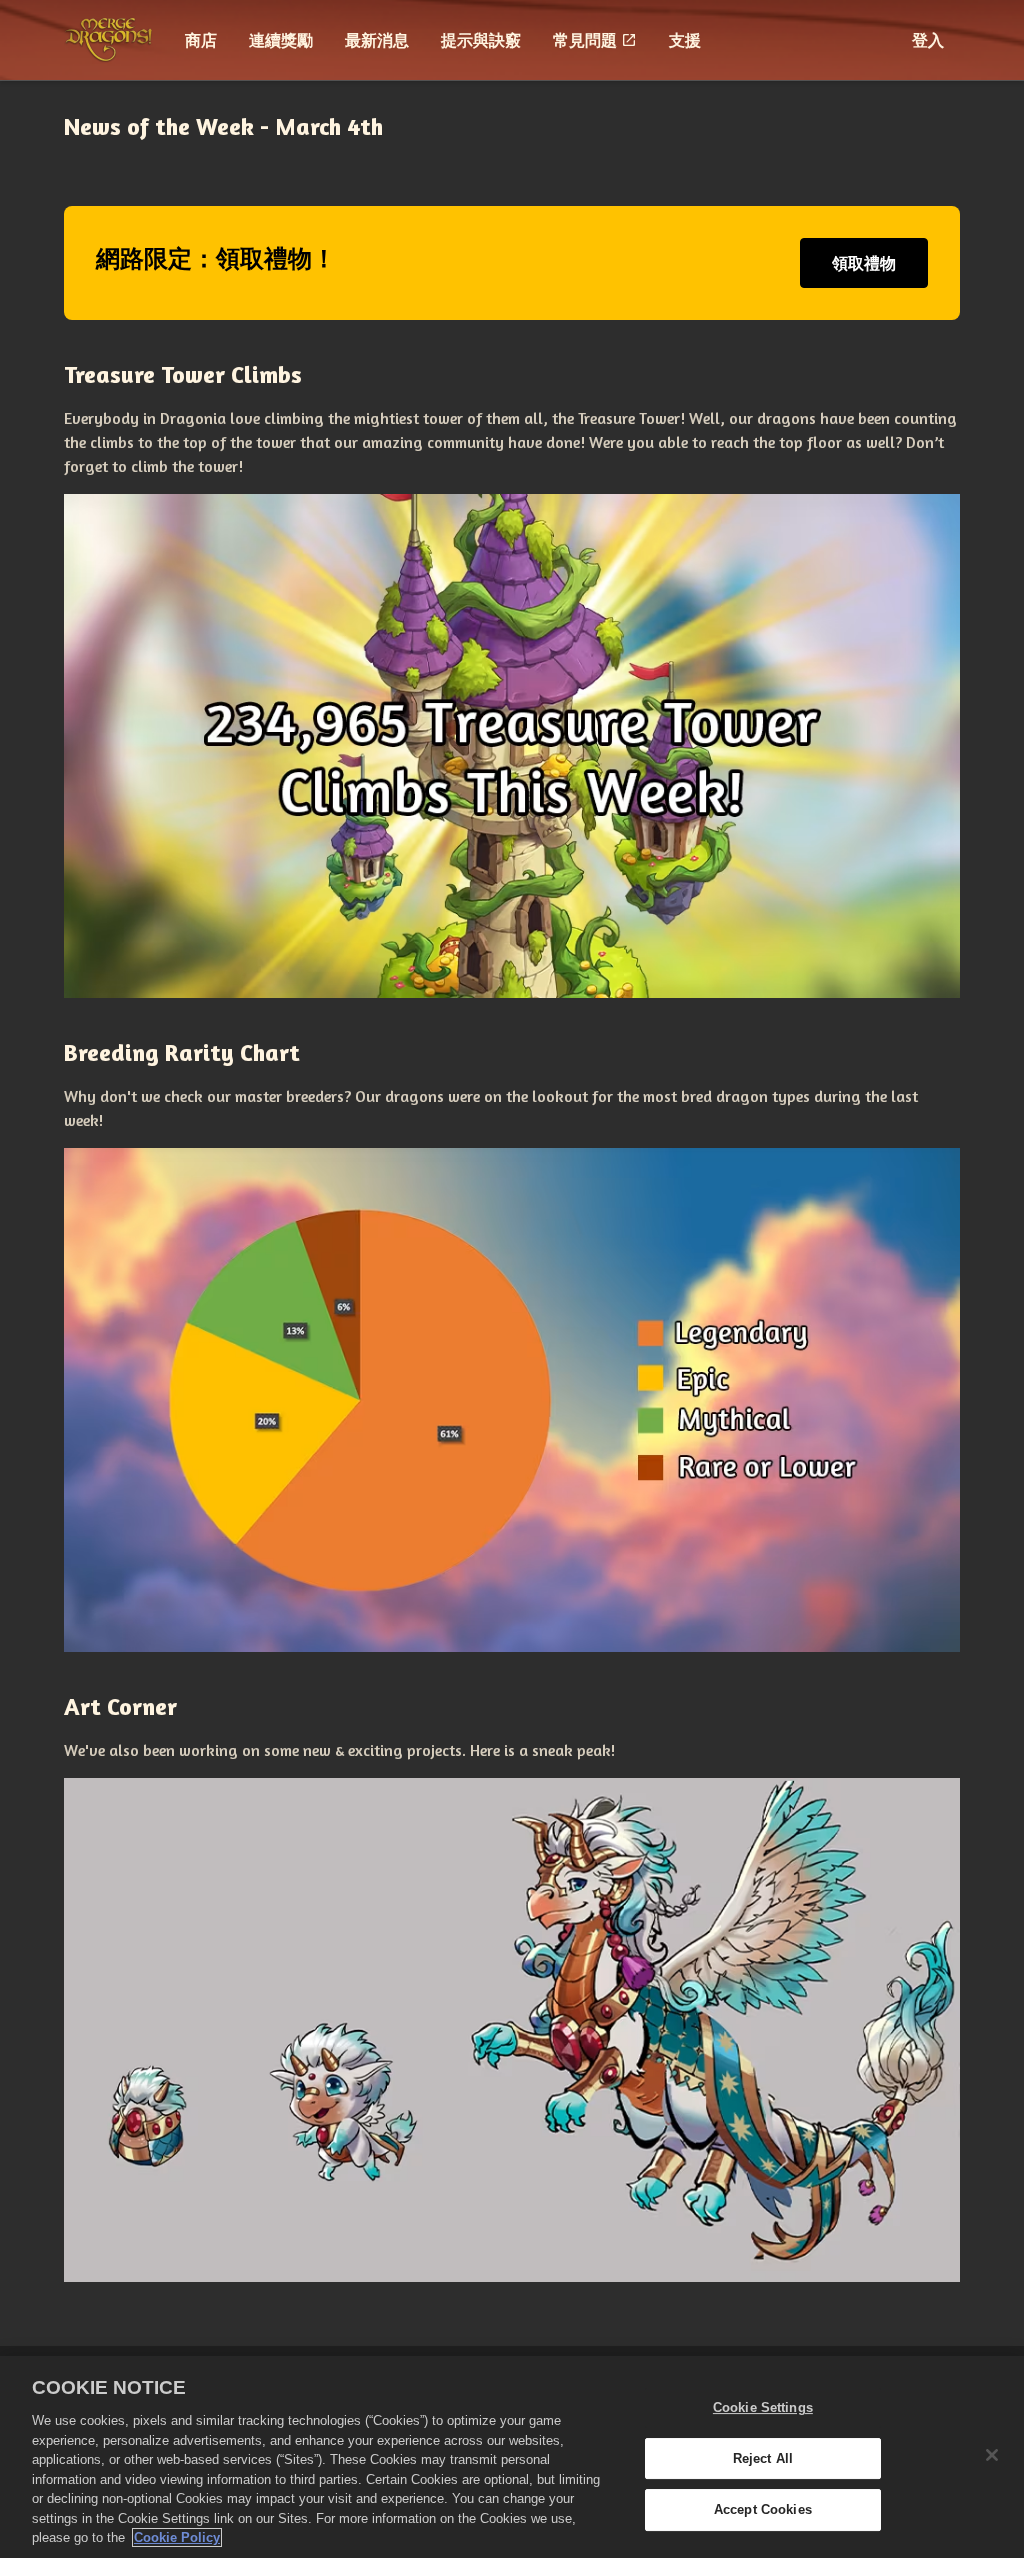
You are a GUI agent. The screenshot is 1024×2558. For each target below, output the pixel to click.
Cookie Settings (763, 2407)
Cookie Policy (177, 2537)
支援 (685, 40)
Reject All (763, 2458)
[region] (512, 2457)
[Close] (992, 2455)
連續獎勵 (281, 40)
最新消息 (377, 40)
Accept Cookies (763, 2510)
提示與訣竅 (481, 40)
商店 (201, 40)
